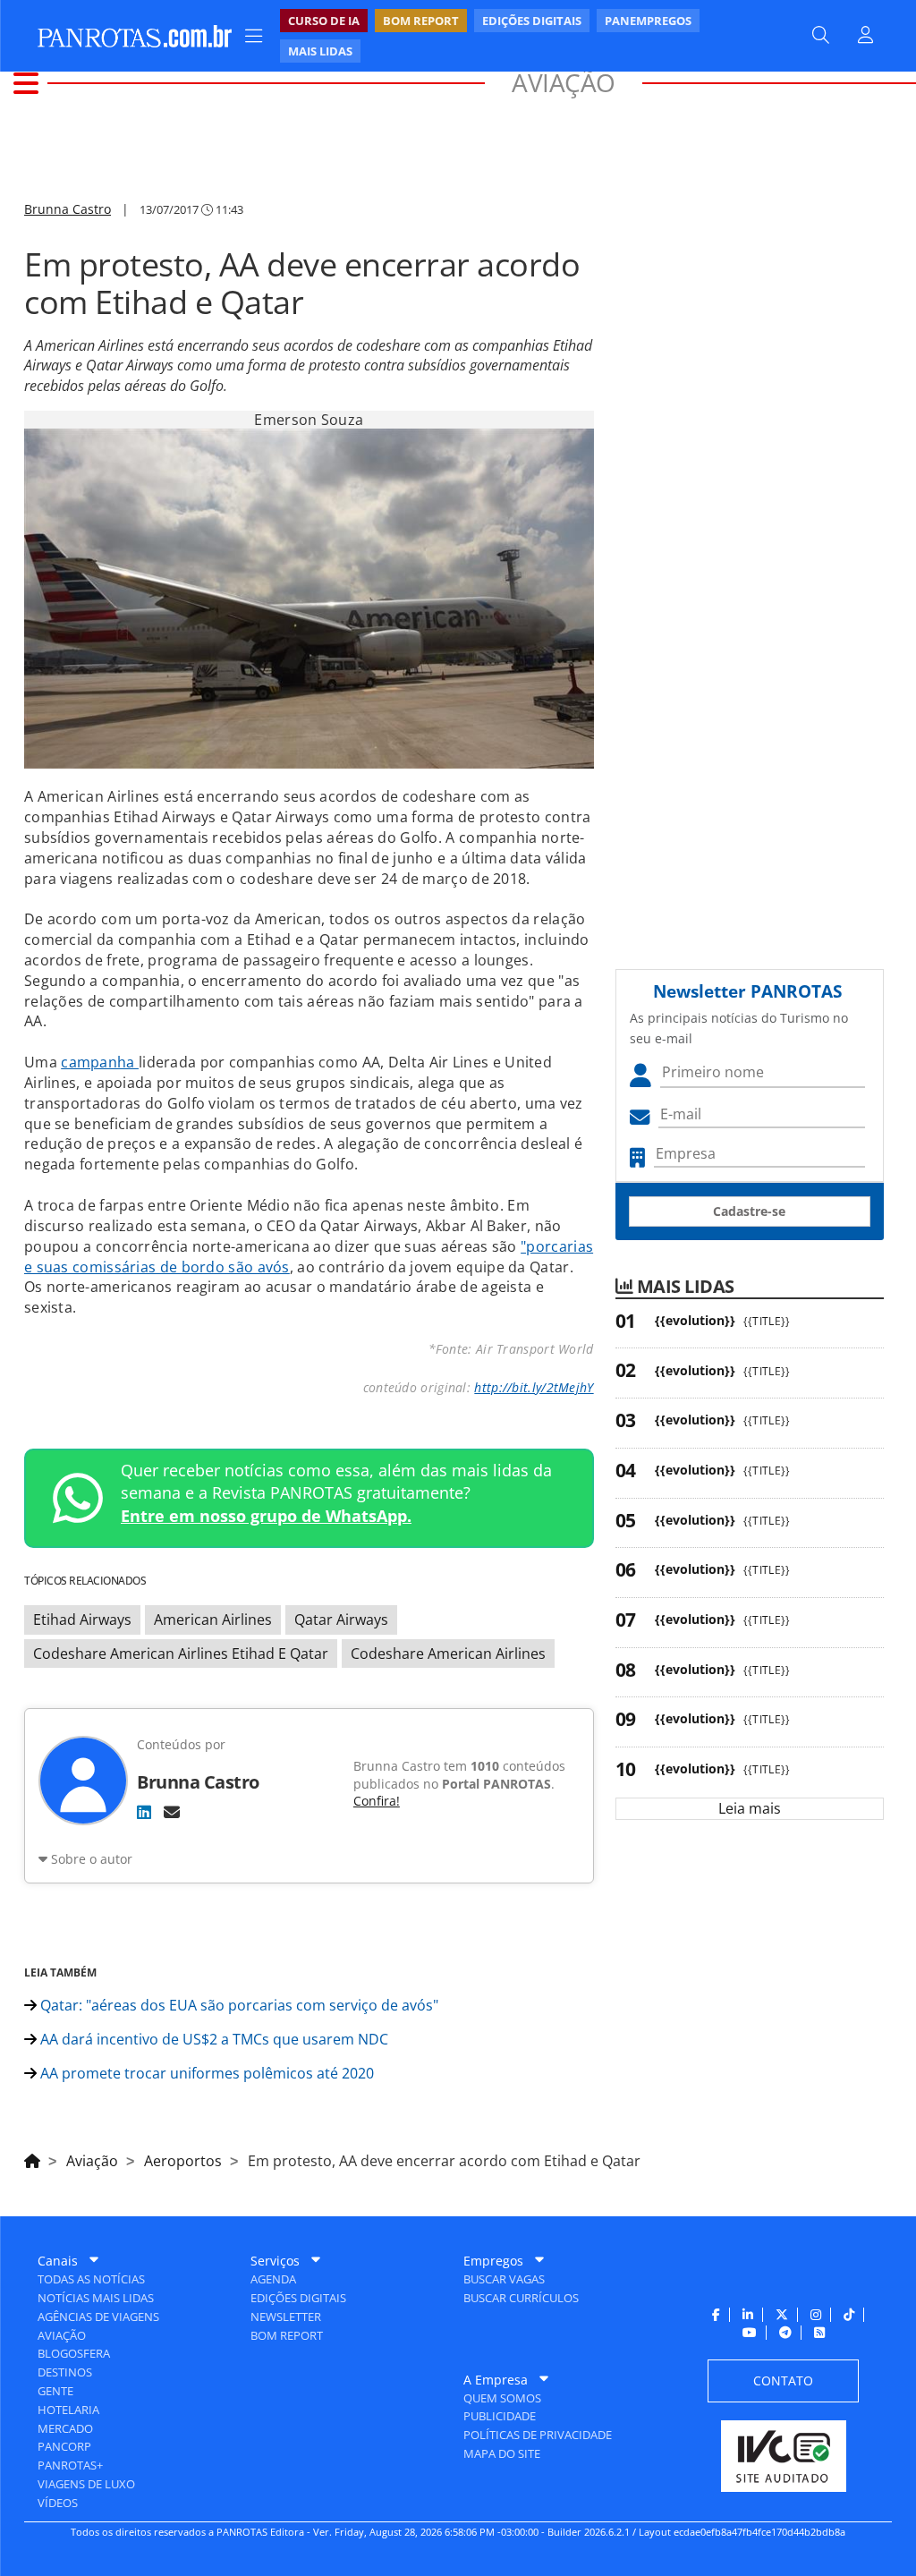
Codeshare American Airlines (448, 1654)
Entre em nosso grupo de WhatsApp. (266, 1516)
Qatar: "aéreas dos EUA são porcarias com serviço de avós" (237, 2005)
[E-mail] (172, 1812)
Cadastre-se (749, 1211)
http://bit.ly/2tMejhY (534, 1387)
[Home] (32, 2158)
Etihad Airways (82, 1620)
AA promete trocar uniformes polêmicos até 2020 (205, 2073)
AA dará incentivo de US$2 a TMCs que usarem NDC (212, 2039)
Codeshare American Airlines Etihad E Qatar (181, 1654)
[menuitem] (524, 36)
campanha (100, 1062)
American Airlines (213, 1620)
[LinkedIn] (144, 1812)
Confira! (377, 1801)
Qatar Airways (341, 1620)
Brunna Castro (68, 209)
